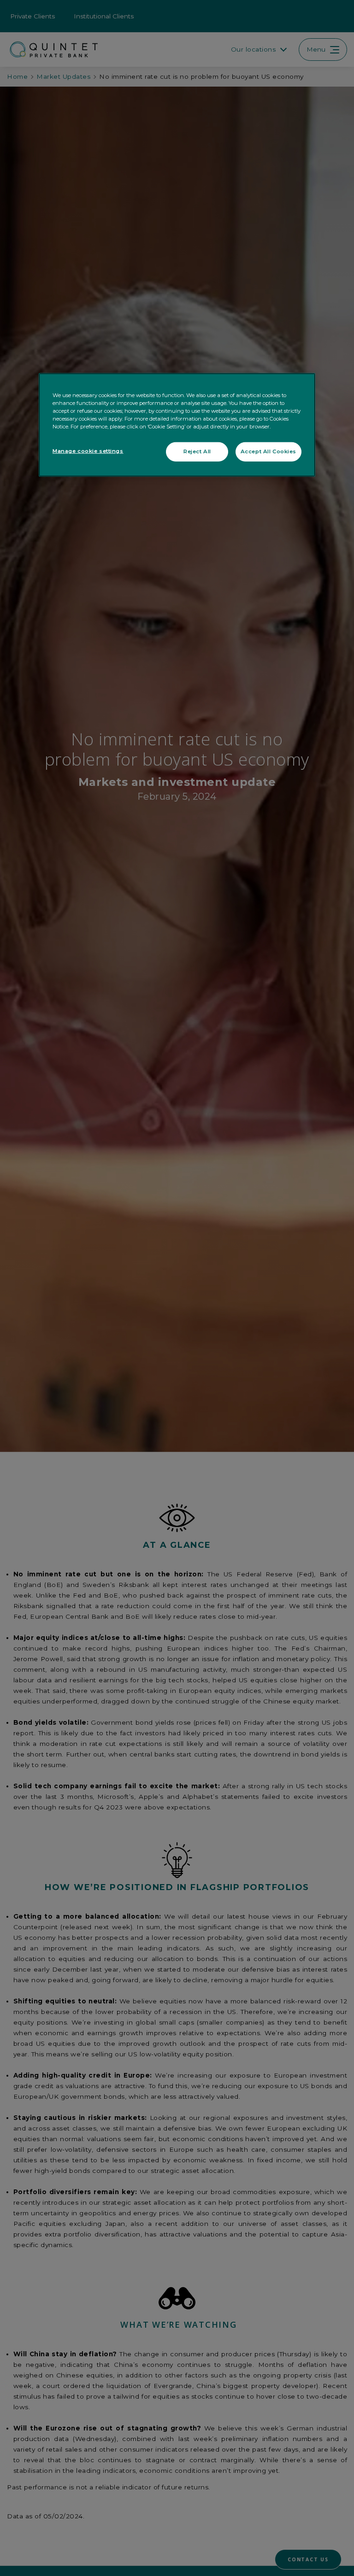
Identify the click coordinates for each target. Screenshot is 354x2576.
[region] (177, 425)
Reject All (197, 451)
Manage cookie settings (88, 451)
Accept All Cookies (268, 451)
